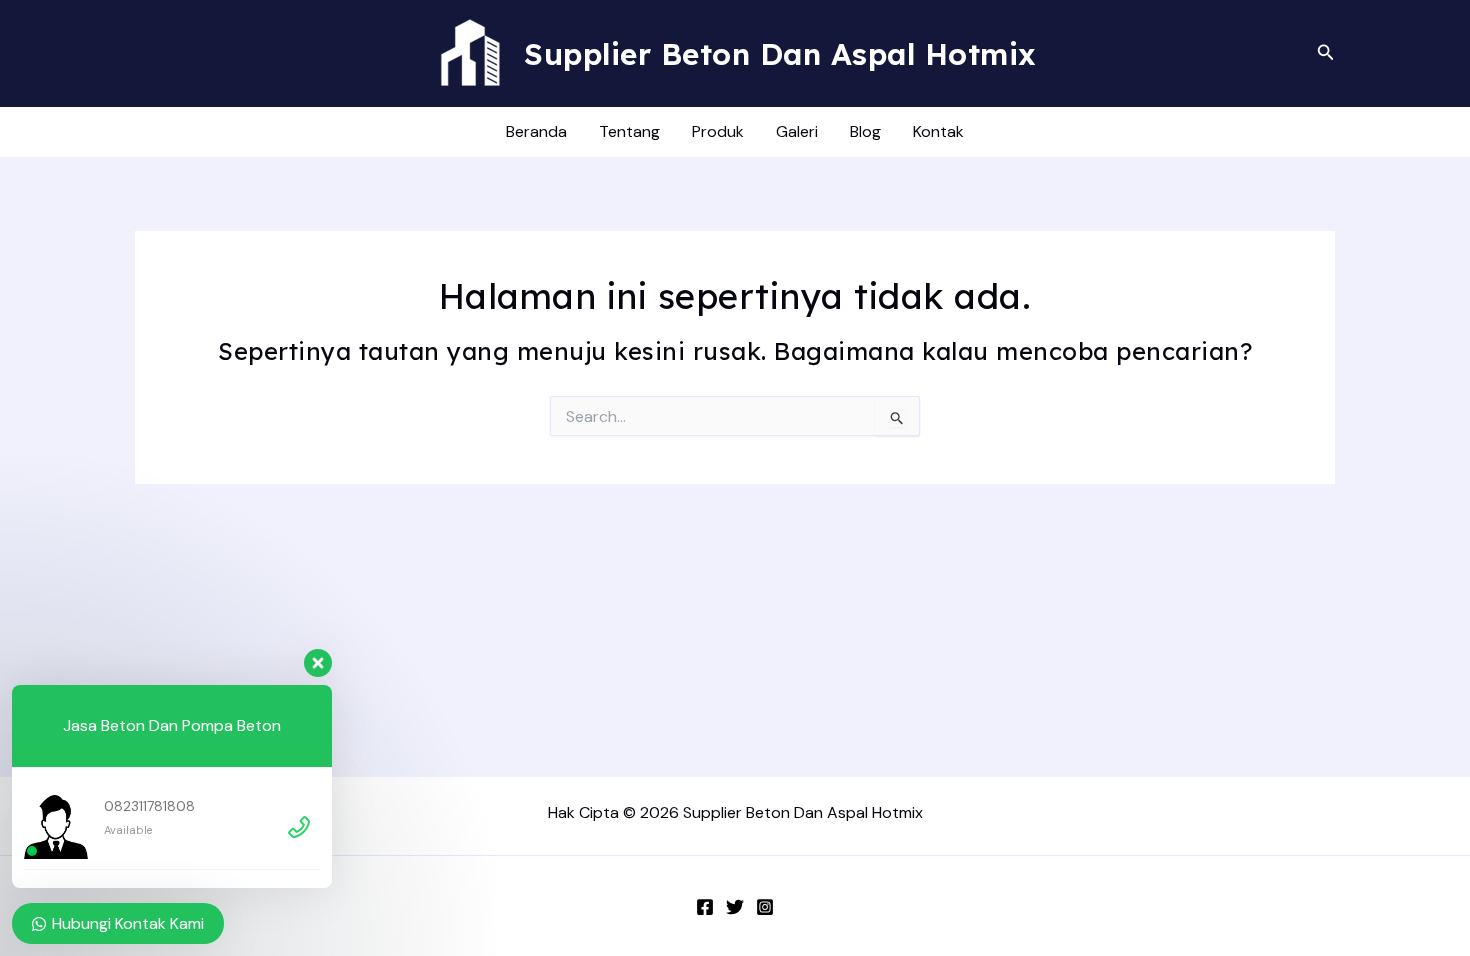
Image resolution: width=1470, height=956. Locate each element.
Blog (865, 131)
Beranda (536, 131)
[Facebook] (705, 907)
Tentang (629, 131)
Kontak (938, 131)
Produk (718, 131)
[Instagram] (765, 907)
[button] (1326, 53)
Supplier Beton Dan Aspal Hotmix (780, 54)
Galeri (797, 131)
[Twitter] (735, 907)
